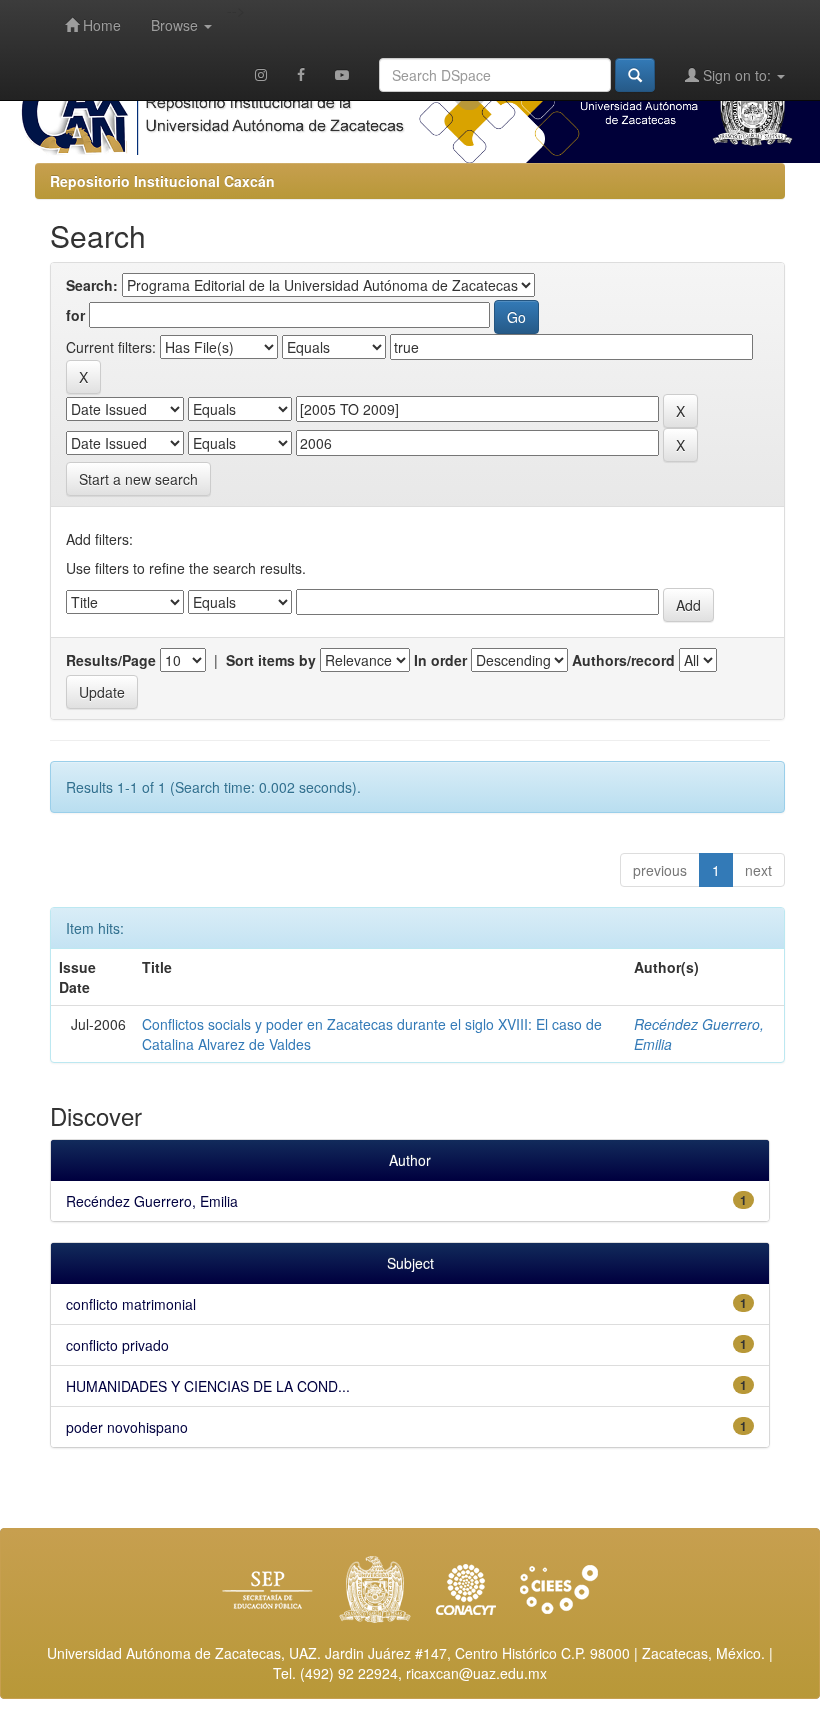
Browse (176, 25)
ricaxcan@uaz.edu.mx (476, 1673)
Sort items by (271, 660)
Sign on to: (737, 75)
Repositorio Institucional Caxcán (162, 181)
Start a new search (138, 479)
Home (100, 25)
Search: (92, 285)
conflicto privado (117, 1345)
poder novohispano (127, 1427)
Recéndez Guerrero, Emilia (152, 1201)
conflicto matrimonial (131, 1304)
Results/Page (111, 660)
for (75, 315)
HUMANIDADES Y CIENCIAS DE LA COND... (208, 1386)
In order (440, 660)
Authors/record (623, 660)
